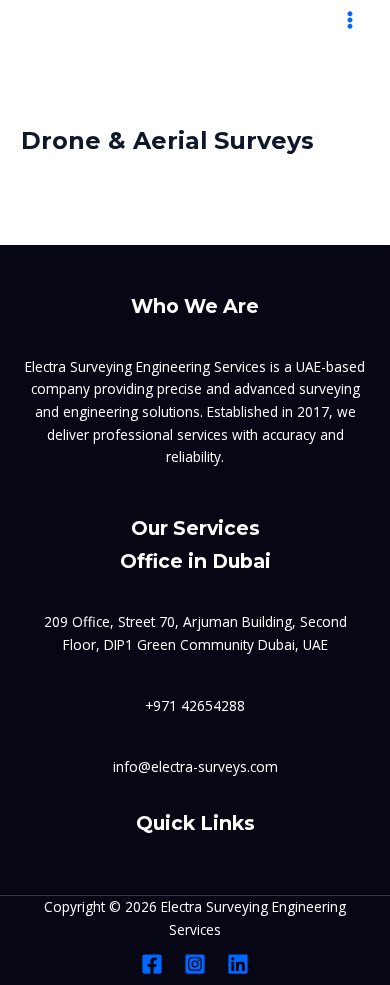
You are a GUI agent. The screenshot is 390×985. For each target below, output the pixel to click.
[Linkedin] (238, 964)
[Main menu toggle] (350, 20)
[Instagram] (195, 964)
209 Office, (81, 621)
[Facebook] (152, 964)
